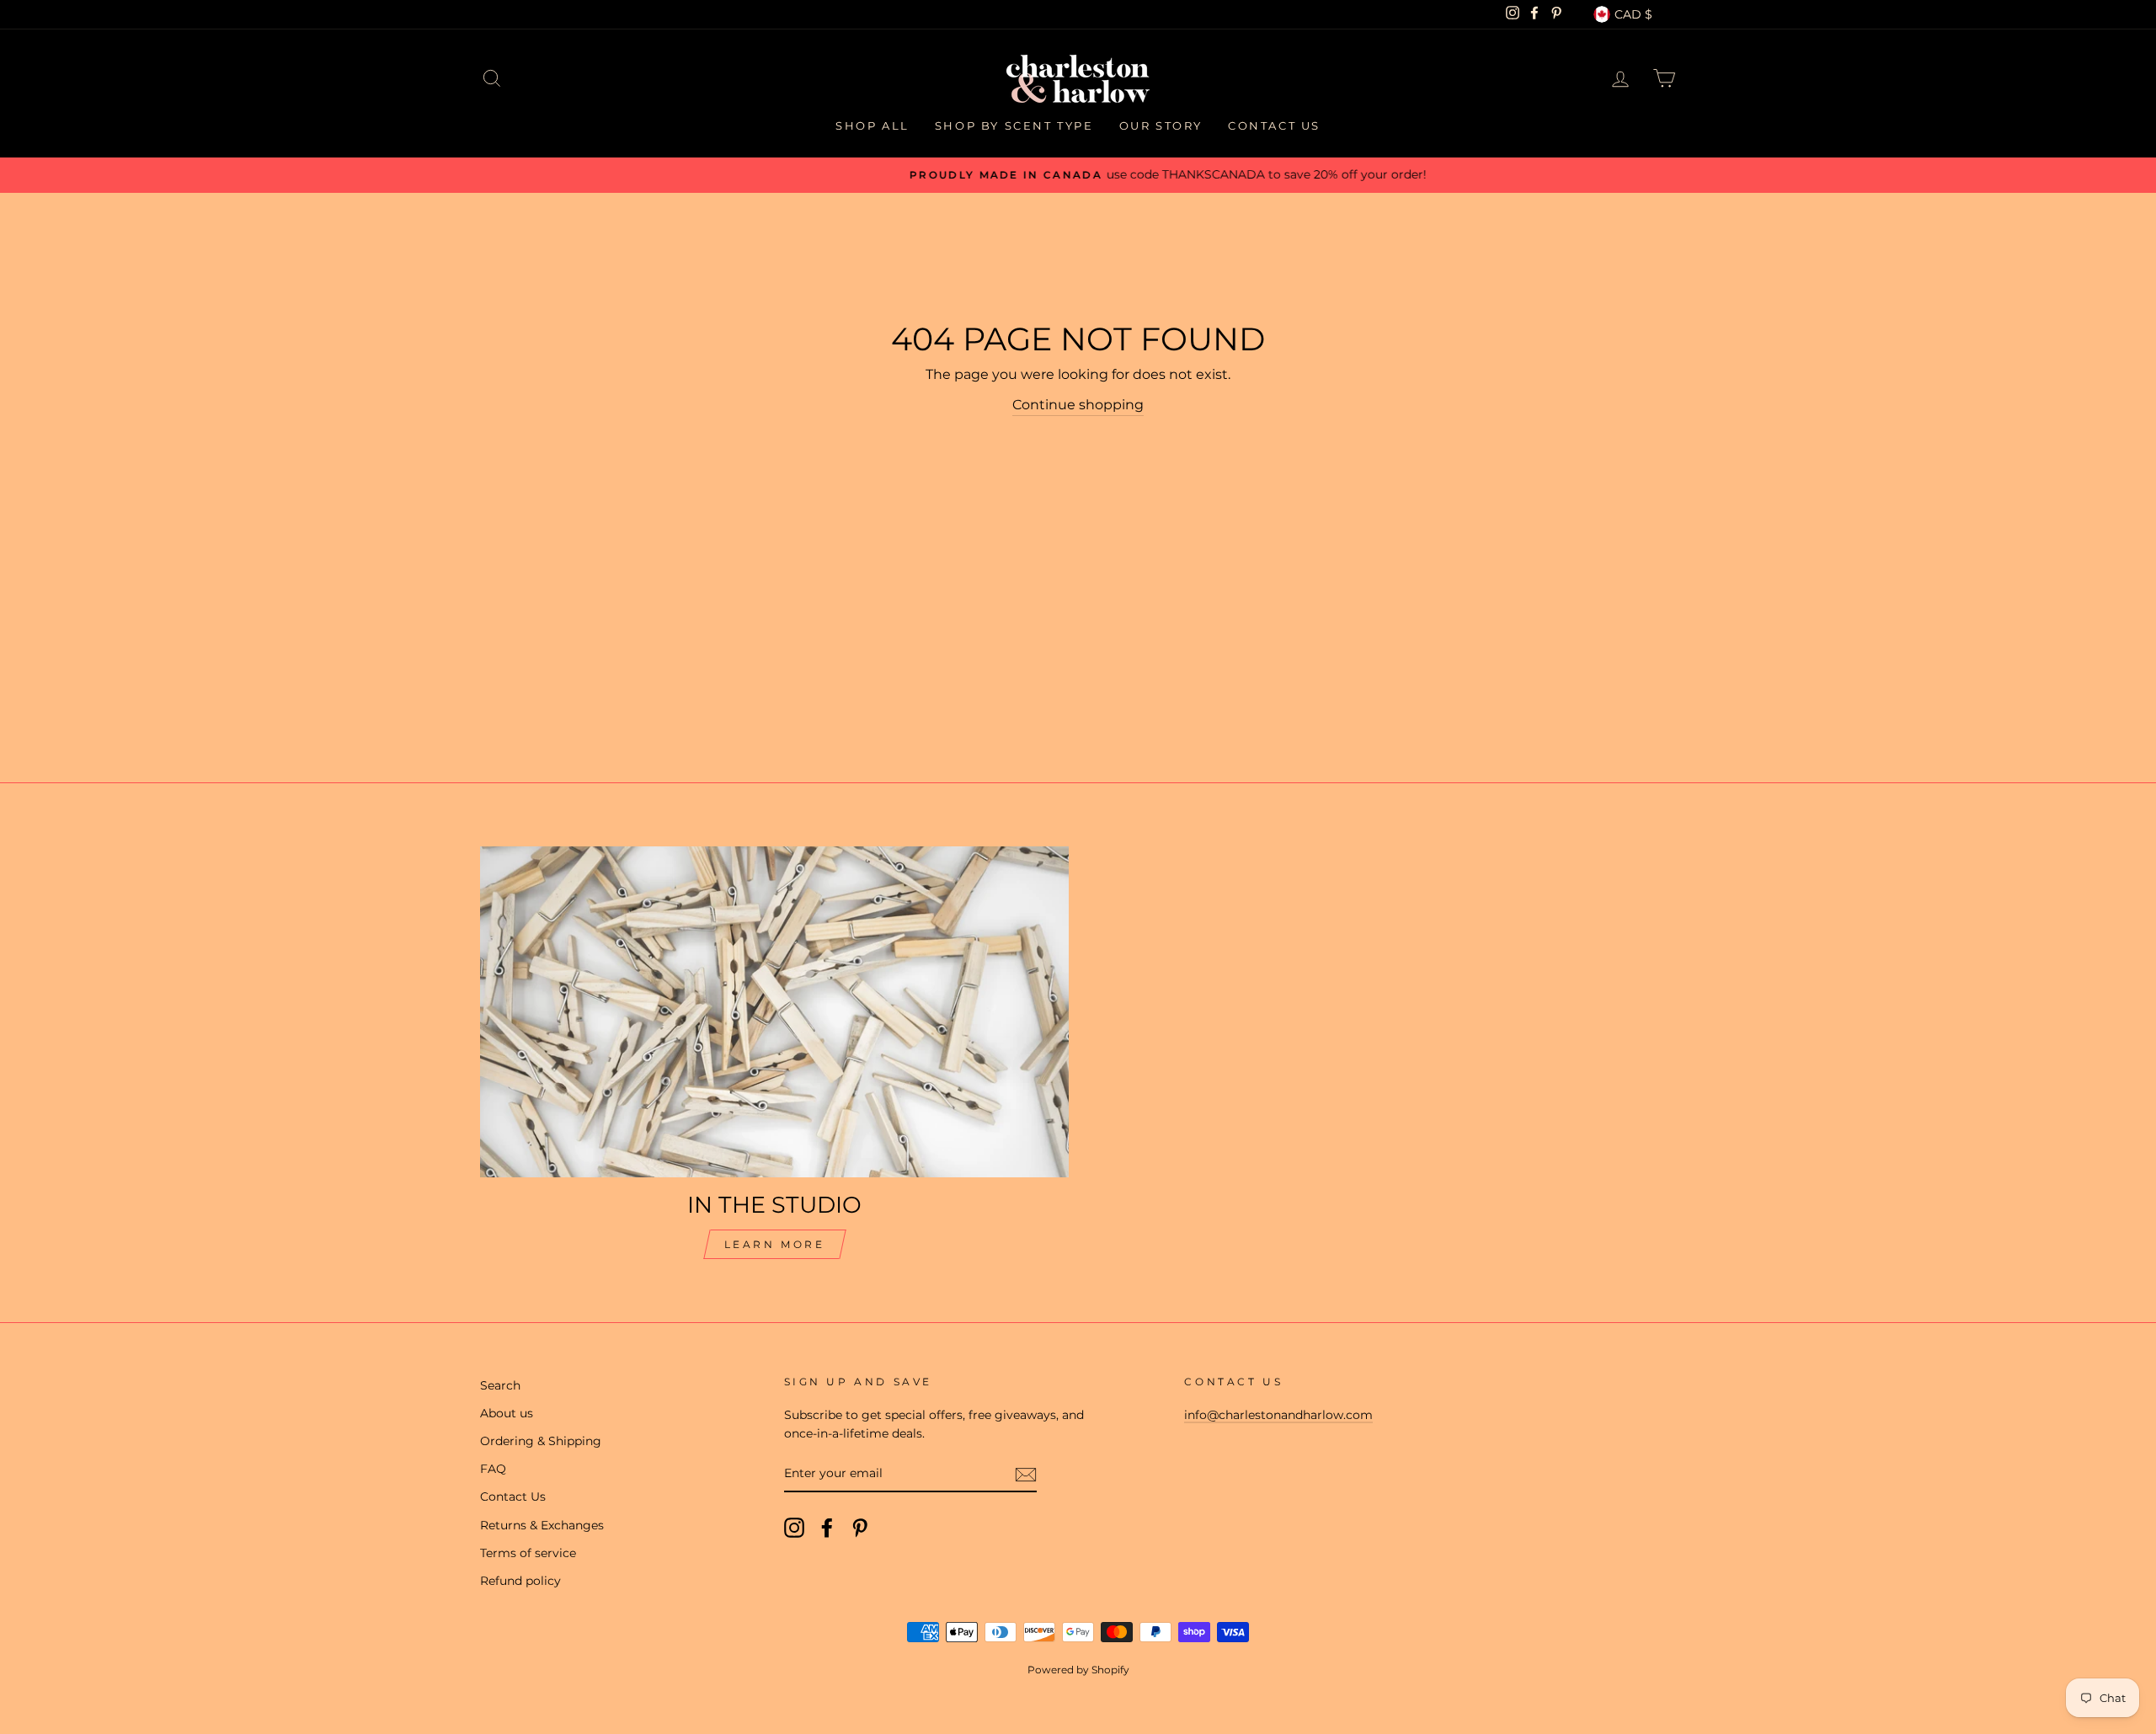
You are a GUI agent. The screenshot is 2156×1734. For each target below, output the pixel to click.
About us (507, 1413)
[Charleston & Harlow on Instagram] (794, 1528)
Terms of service (528, 1553)
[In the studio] (774, 1012)
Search (500, 1385)
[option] (1078, 175)
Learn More (775, 1244)
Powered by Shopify (1078, 1670)
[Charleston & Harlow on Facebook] (827, 1528)
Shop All (873, 125)
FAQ (493, 1469)
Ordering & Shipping (541, 1441)
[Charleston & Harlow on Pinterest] (860, 1528)
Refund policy (520, 1581)
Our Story (1161, 125)
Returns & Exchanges (542, 1525)
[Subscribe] (1026, 1475)
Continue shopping (1078, 405)
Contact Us (1274, 125)
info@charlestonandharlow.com (1278, 1415)
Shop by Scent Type (1014, 125)
